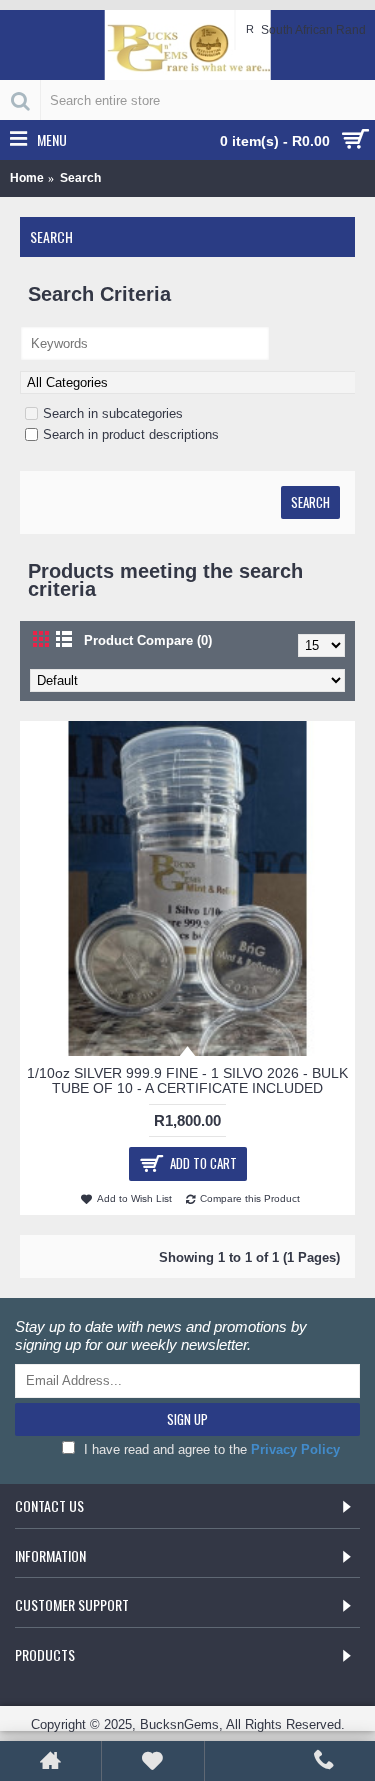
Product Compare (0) (148, 640)
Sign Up (187, 1419)
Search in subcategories (113, 413)
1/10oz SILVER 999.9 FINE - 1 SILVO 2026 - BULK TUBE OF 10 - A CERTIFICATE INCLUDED (187, 1080)
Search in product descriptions (131, 434)
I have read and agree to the (210, 1449)
